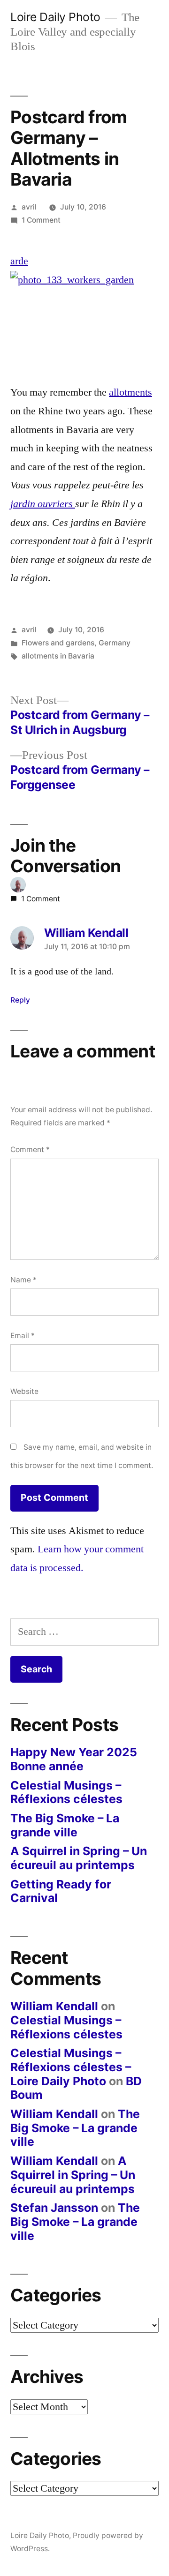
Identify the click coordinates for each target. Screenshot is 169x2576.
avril (29, 207)
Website (24, 1391)
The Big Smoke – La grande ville (65, 1825)
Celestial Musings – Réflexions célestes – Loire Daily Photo (71, 2067)
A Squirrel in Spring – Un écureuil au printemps (79, 1858)
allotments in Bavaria (58, 656)
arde (19, 261)
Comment (30, 1149)
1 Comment (41, 220)
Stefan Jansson (54, 2208)
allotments (131, 392)
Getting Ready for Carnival (61, 1891)
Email (23, 1336)
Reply (20, 1000)
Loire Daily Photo (55, 17)
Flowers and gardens (58, 643)
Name (23, 1280)
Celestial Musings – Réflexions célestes (66, 1792)
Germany (115, 643)
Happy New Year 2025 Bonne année (74, 1759)
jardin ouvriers (43, 504)
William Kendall (54, 2006)
